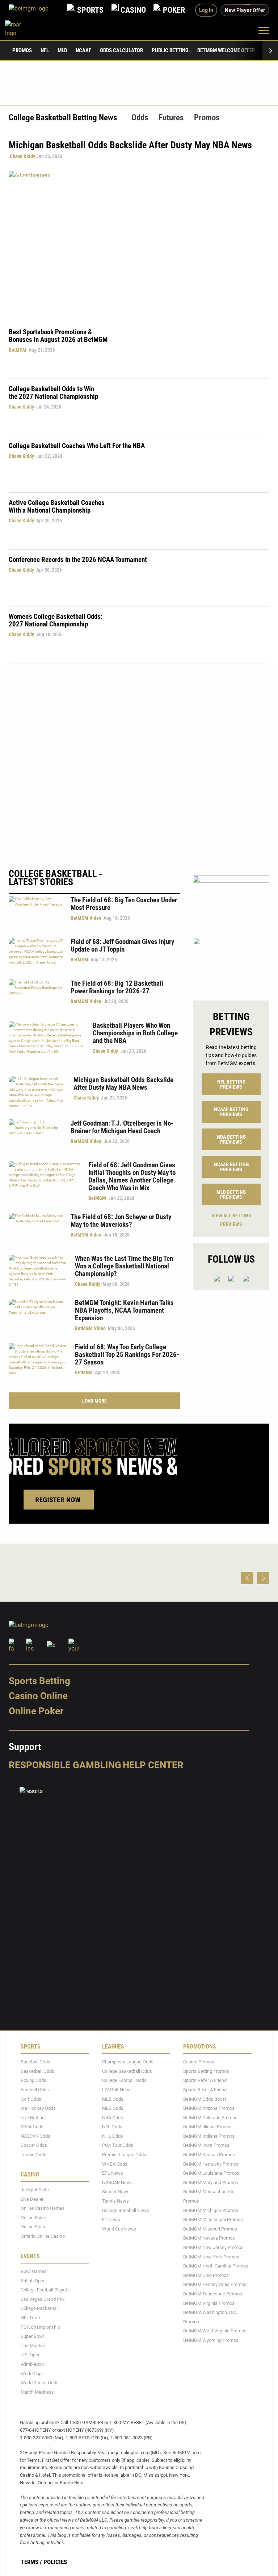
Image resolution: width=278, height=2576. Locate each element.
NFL (45, 50)
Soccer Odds (34, 2146)
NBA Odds (113, 2118)
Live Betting (33, 2118)
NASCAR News (117, 2182)
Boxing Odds (33, 2081)
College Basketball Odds (127, 2071)
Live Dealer (32, 2199)
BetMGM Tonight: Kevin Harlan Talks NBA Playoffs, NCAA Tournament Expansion (124, 1310)
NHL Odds (113, 2136)
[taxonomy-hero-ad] (139, 244)
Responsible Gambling (65, 1765)
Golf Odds (31, 2099)
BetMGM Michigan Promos (211, 2210)
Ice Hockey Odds (38, 2108)
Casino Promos (199, 2062)
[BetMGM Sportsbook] (34, 10)
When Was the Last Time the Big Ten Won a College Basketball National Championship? (124, 1266)
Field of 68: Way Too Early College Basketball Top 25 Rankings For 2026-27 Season (127, 1355)
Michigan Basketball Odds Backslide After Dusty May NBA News (123, 1084)
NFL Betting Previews (231, 1084)
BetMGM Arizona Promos (209, 2108)
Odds (140, 118)
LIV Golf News (117, 2090)
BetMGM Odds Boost (205, 2099)
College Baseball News (126, 2210)
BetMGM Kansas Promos (209, 2155)
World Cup (31, 2374)
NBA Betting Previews (231, 1139)
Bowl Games (34, 2271)
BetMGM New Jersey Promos (213, 2247)
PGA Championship (40, 2327)
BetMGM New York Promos (211, 2257)
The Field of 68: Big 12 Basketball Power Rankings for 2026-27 (117, 987)
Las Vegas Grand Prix (43, 2299)
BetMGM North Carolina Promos (216, 2266)
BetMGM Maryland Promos (211, 2182)
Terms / (31, 2562)
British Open (33, 2281)
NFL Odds (112, 2127)
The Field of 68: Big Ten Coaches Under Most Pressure (124, 904)
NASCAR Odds (35, 2136)
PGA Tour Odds (118, 2146)
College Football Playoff (45, 2290)
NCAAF (83, 50)
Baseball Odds (35, 2062)
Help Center (153, 1765)
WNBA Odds (115, 2164)
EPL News (113, 2173)
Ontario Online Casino (43, 2236)
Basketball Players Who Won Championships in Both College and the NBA (135, 1033)
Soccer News (116, 2192)
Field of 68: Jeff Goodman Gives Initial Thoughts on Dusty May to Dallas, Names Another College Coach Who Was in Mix (132, 1176)
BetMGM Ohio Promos (206, 2275)
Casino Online (38, 1696)
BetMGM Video (86, 918)
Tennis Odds (33, 2155)
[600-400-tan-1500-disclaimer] (231, 900)
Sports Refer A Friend (205, 2081)
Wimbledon (32, 2364)
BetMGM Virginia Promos (209, 2303)
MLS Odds (113, 2108)
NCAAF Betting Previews (231, 1112)
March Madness (37, 2392)
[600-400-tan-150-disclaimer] (231, 963)
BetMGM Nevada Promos (209, 2238)
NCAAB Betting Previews (231, 1167)
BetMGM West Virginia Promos (215, 2331)
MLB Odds (113, 2099)
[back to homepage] (21, 30)
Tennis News (115, 2201)
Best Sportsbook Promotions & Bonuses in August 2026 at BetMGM (58, 336)
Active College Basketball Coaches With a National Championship (57, 506)
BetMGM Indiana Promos (209, 2136)
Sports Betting (39, 1681)
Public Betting (170, 50)
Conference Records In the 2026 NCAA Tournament (78, 560)
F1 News (111, 2220)
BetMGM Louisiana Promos (211, 2173)
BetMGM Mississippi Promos (213, 2220)
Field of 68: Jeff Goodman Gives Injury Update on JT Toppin (122, 945)
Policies (55, 2562)
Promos (22, 50)
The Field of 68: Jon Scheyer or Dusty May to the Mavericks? (121, 1221)
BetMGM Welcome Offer (226, 50)
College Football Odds (124, 2081)
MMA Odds (32, 2127)
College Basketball (40, 2309)
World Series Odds (40, 2383)
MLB (62, 50)
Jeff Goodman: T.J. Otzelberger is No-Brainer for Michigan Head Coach (122, 1127)
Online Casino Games (43, 2209)
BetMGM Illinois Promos (208, 2127)
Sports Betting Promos (206, 2071)
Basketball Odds (37, 2071)
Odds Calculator (121, 50)
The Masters (34, 2346)
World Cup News (119, 2229)
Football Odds (35, 2090)
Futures (171, 118)
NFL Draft (31, 2318)
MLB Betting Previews (231, 1194)
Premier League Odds (124, 2155)
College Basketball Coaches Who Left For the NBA (77, 446)
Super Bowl (32, 2337)
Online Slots (33, 2227)
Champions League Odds (128, 2062)
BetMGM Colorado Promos (210, 2118)
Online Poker (36, 1711)
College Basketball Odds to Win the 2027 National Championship (53, 393)
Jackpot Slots (35, 2190)
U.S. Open (31, 2355)
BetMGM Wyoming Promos (211, 2340)
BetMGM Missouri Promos (210, 2229)
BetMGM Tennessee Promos (213, 2294)
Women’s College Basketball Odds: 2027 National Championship (56, 620)
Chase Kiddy (22, 156)
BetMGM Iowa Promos (206, 2146)
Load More (94, 1401)
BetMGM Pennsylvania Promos (215, 2285)
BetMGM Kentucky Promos (211, 2164)
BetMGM (18, 350)
